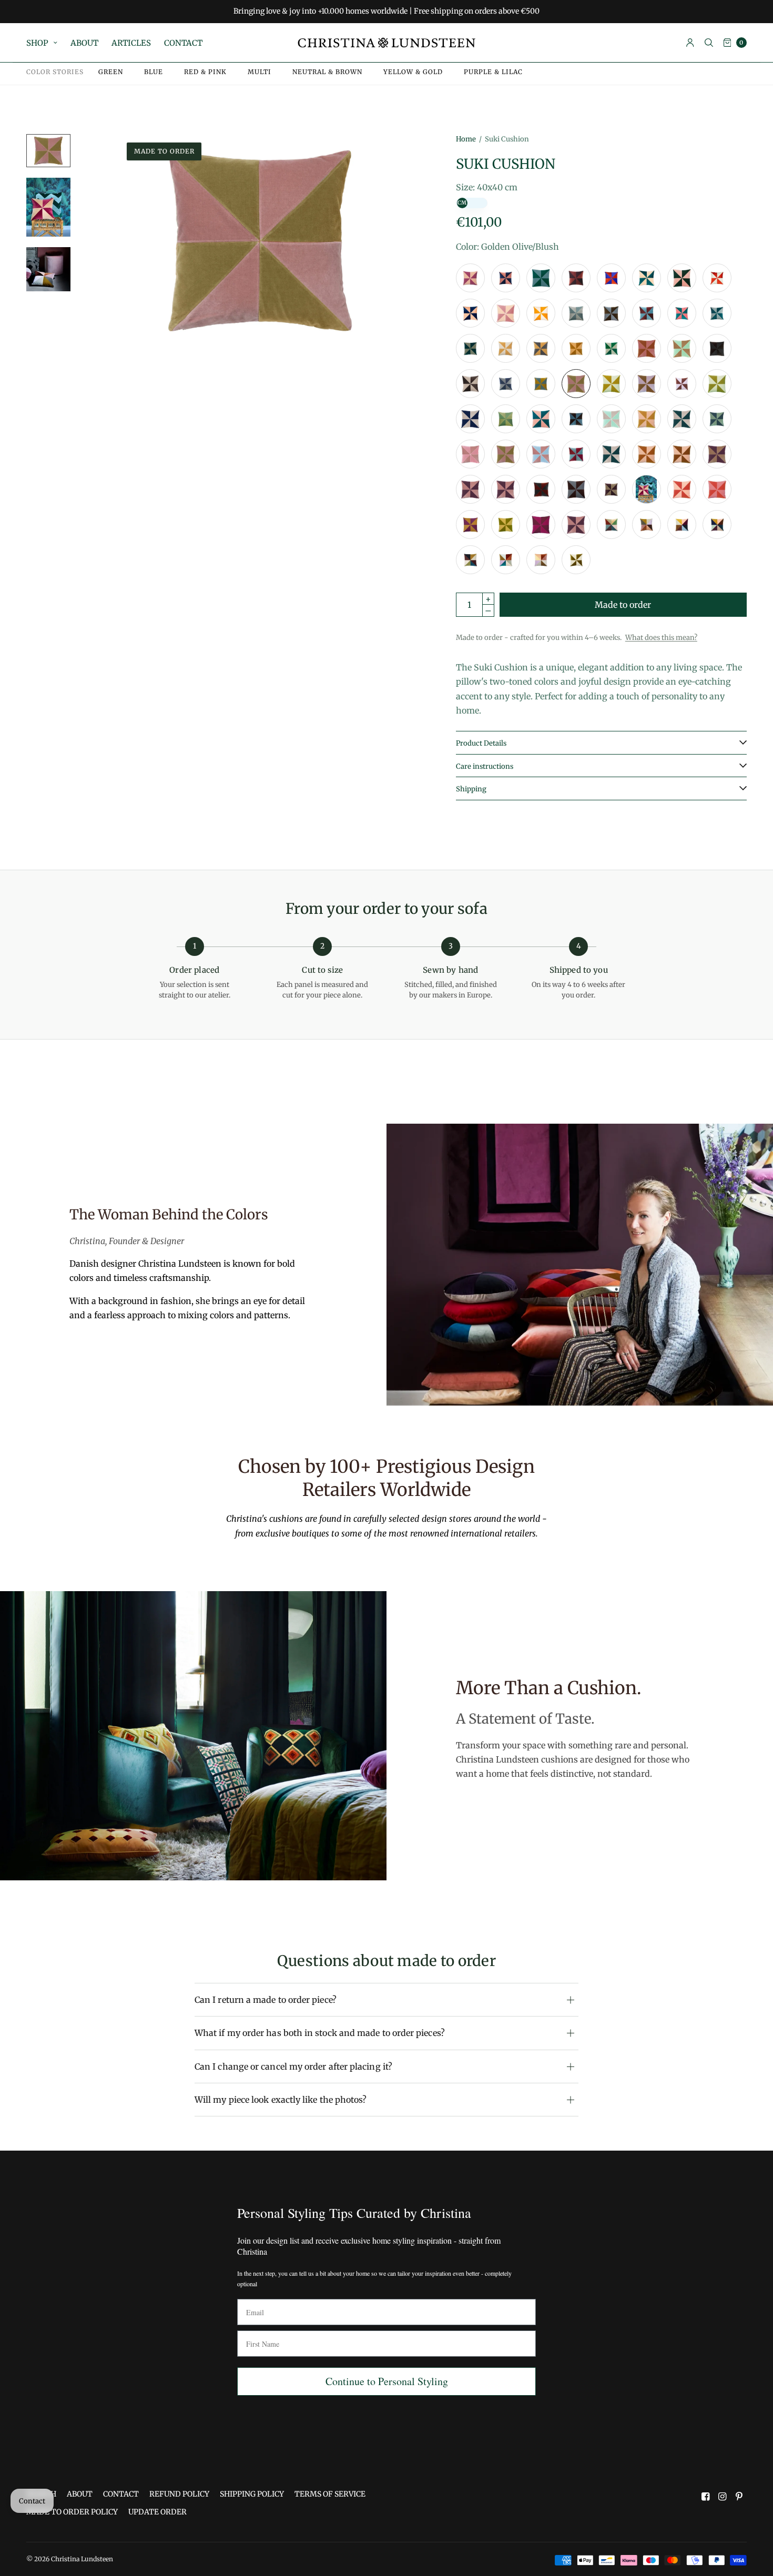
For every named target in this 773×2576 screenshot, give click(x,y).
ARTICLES (131, 43)
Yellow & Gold (413, 72)
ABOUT (84, 43)
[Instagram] (723, 2497)
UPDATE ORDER (157, 2512)
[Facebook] (706, 2497)
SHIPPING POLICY (252, 2494)
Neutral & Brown (327, 72)
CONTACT (183, 43)
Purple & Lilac (493, 72)
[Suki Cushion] (470, 278)
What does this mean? (661, 638)
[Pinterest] (739, 2497)
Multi (260, 72)
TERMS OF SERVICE (330, 2494)
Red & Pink (205, 72)
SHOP (37, 43)
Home (466, 139)
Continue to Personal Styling (387, 2381)
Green (111, 72)
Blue (154, 72)
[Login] (690, 43)
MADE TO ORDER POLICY (72, 2512)
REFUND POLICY (179, 2494)
